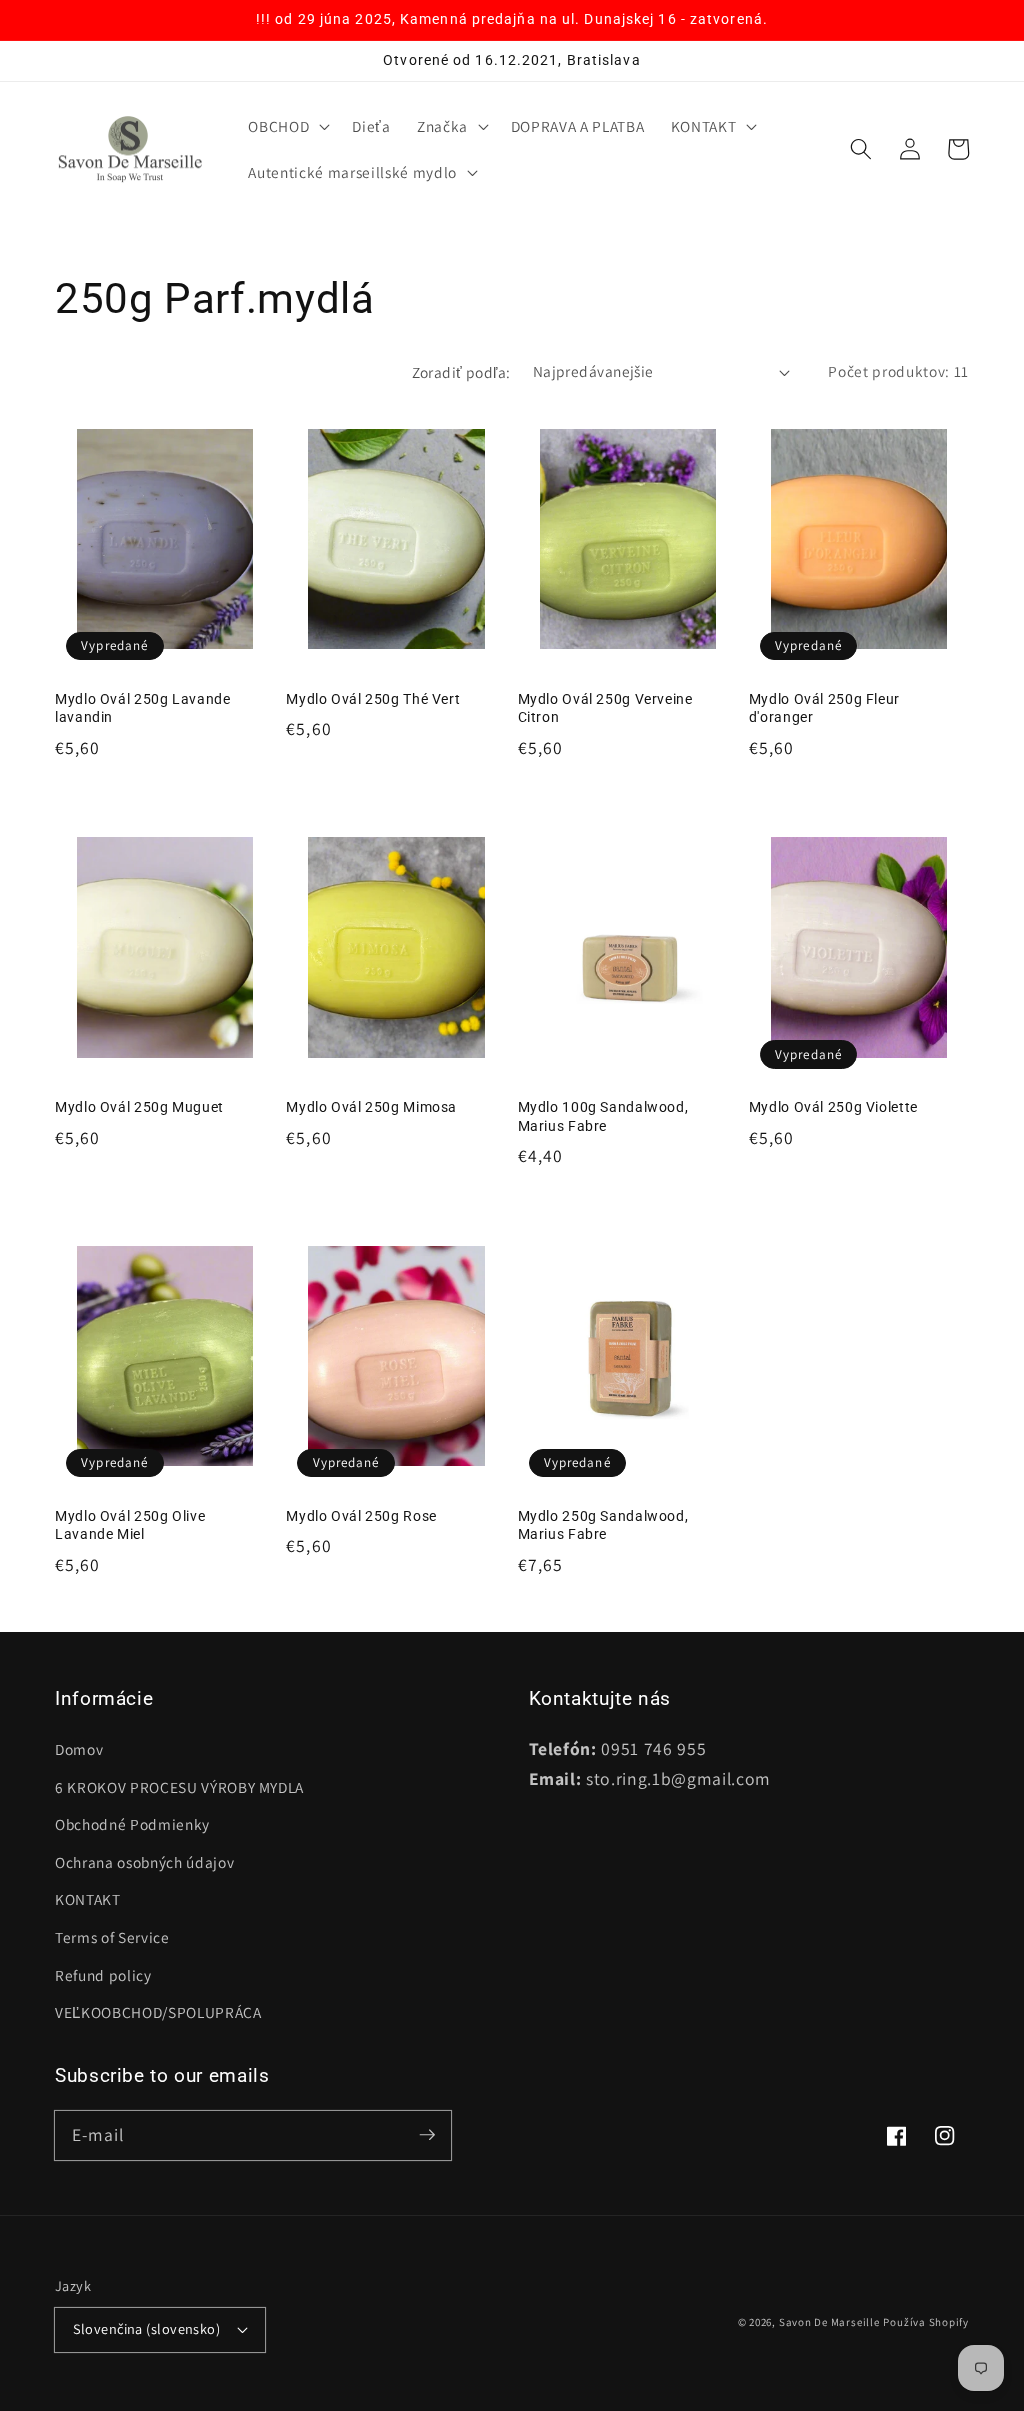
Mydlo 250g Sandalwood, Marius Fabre (603, 1525)
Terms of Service (112, 1937)
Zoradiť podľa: (461, 372)
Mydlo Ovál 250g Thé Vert (373, 699)
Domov (79, 1749)
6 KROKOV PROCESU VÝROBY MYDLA (179, 1787)
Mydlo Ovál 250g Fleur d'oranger (824, 708)
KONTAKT (88, 1899)
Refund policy (103, 1975)
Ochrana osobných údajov (144, 1862)
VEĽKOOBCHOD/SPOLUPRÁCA (158, 2012)
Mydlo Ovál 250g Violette (833, 1107)
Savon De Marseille (829, 2322)
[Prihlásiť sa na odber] (427, 2135)
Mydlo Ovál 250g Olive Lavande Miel (130, 1525)
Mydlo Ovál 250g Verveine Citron (605, 708)
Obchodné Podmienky (132, 1824)
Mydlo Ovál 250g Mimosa (371, 1107)
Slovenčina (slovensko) (147, 2328)
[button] (287, 127)
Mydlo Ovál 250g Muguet (139, 1107)
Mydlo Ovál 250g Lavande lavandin (143, 708)
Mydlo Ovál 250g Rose (361, 1516)
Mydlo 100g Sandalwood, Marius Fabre (603, 1116)
